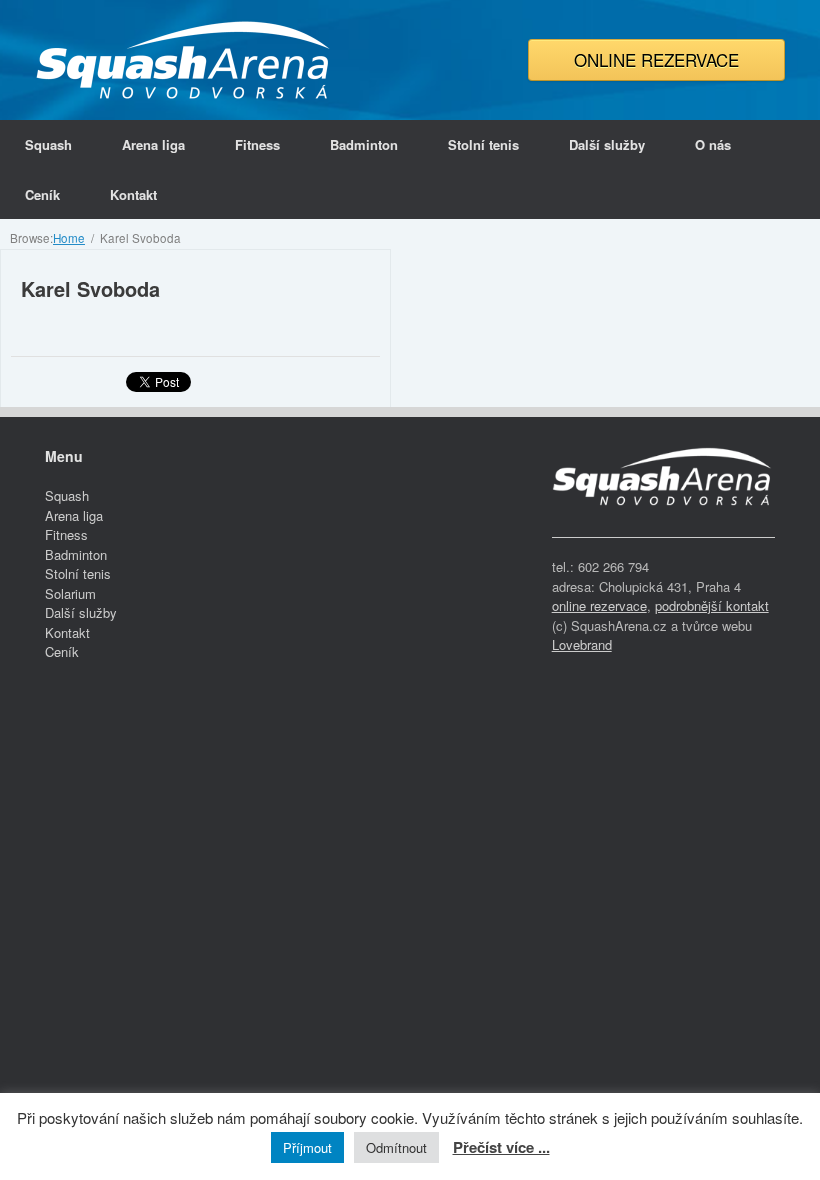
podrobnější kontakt (712, 605)
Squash (48, 144)
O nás (713, 144)
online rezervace (599, 605)
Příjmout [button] (307, 1147)
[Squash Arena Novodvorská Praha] (185, 60)
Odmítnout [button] (396, 1147)
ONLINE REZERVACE (656, 59)
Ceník (42, 194)
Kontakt (133, 194)
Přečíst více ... (501, 1147)
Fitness (257, 144)
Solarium (70, 593)
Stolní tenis (483, 144)
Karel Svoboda (90, 288)
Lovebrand (582, 644)
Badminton (364, 144)
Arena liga (153, 144)
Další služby (607, 144)
